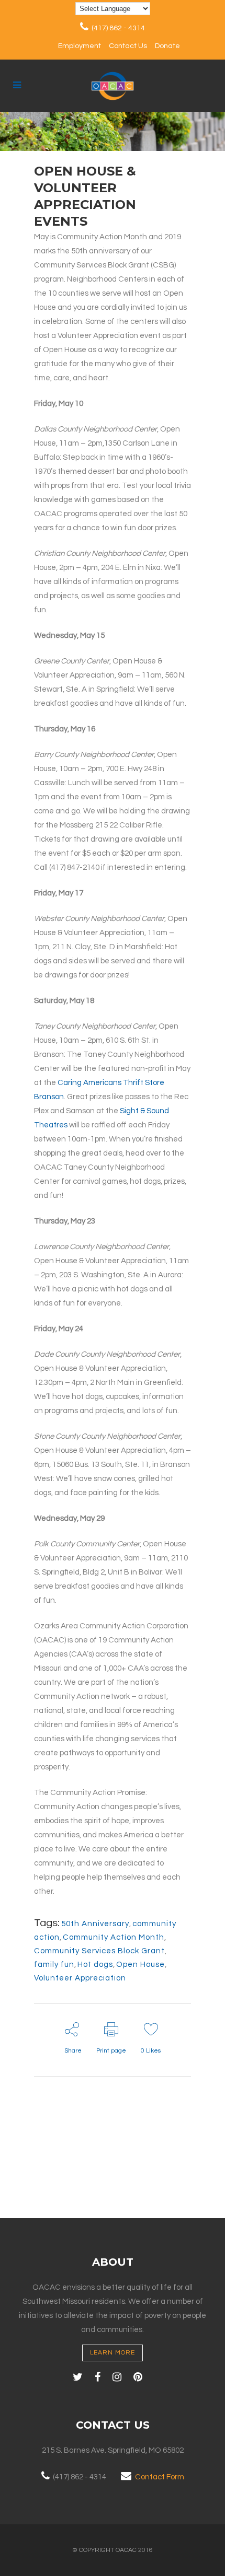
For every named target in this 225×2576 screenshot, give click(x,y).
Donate (167, 46)
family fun (54, 1965)
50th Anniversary (95, 1924)
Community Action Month (114, 1937)
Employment (80, 46)
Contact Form (160, 2477)
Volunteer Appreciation (80, 1978)
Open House (140, 1965)
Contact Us (128, 46)
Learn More (113, 2353)
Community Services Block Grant (99, 1951)
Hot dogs (95, 1965)
